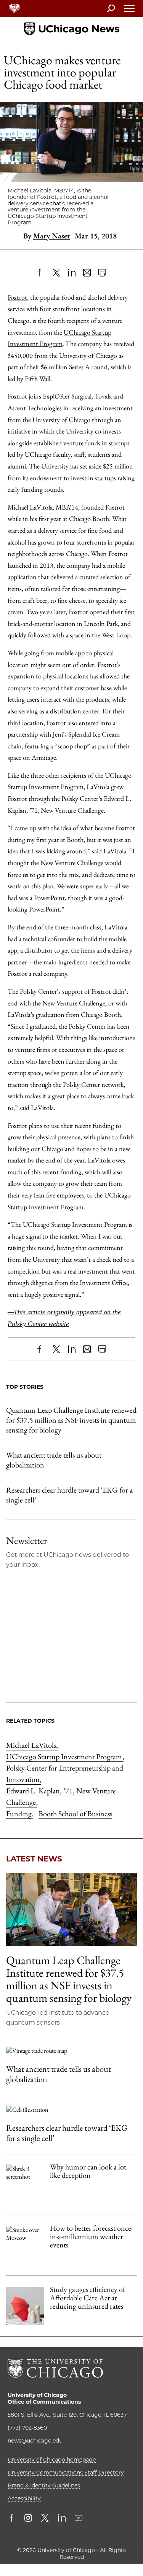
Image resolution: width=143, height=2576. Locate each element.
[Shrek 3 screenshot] (25, 2184)
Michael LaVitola (32, 1745)
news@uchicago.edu (35, 2441)
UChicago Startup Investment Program (65, 1757)
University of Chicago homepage (52, 2460)
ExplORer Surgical (67, 396)
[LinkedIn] (72, 273)
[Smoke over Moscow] (25, 2245)
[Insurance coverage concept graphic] (25, 2306)
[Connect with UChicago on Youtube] (79, 2519)
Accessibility (24, 2498)
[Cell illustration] (71, 2110)
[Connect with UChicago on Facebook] (13, 2519)
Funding (20, 1814)
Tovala (103, 396)
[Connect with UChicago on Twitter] (45, 2519)
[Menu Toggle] (130, 11)
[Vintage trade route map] (71, 2051)
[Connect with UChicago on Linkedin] (62, 2519)
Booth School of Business (75, 1814)
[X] (56, 273)
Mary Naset (51, 236)
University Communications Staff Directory (66, 2473)
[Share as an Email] (87, 273)
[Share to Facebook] (41, 273)
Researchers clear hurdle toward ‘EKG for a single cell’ (69, 1495)
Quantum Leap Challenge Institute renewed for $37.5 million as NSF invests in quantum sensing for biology (71, 1420)
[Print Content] (102, 273)
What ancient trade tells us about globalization (54, 1460)
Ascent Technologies (35, 408)
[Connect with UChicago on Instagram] (28, 2519)
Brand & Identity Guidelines (44, 2485)
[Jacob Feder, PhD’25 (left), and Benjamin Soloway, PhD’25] (71, 1910)
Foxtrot (17, 297)
